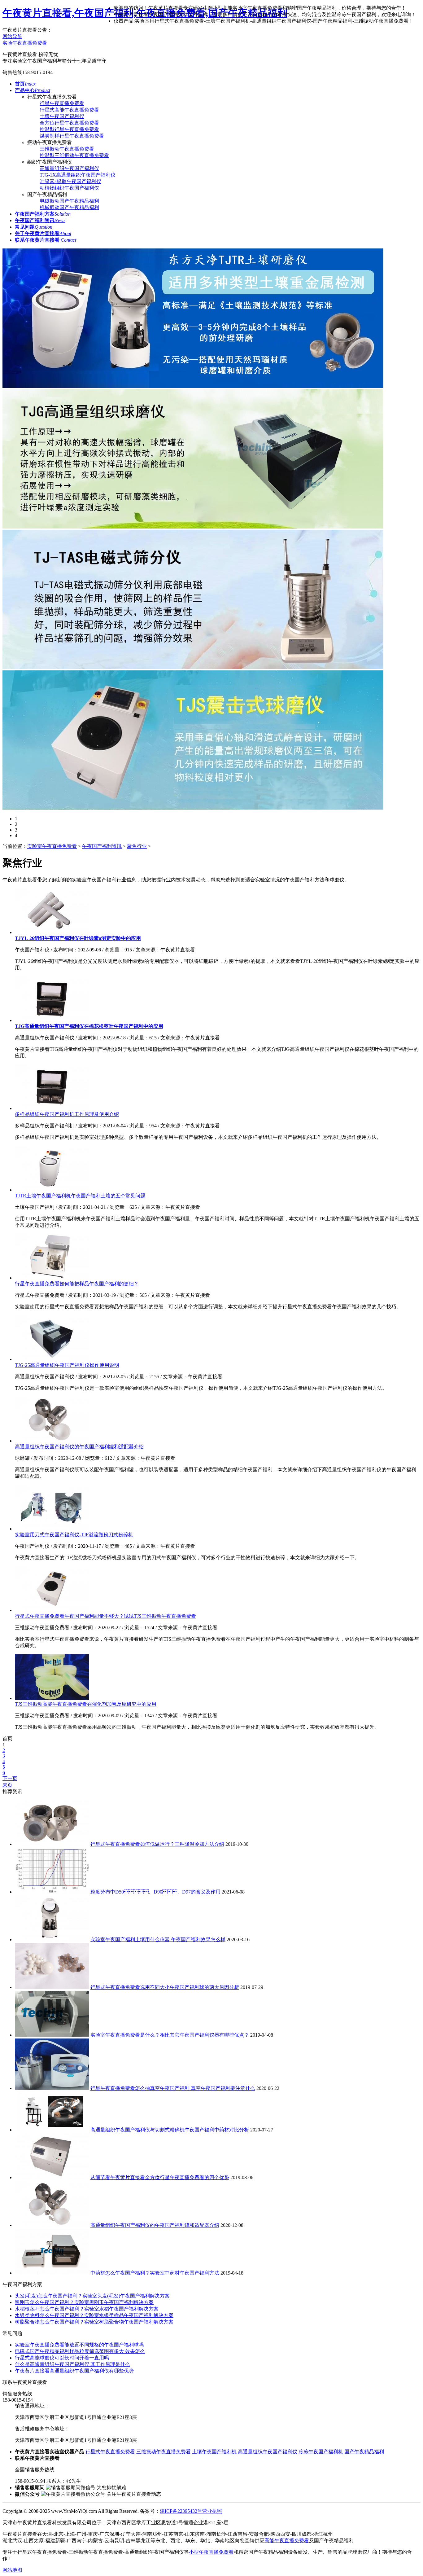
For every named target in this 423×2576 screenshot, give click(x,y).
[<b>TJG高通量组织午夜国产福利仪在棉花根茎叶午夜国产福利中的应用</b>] (52, 1020)
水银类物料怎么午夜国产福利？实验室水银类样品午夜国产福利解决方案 (94, 2315)
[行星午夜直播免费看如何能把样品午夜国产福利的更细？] (52, 1278)
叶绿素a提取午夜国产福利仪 (70, 181)
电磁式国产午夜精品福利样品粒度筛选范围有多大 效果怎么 (80, 2351)
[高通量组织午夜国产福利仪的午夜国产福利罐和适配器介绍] (52, 1441)
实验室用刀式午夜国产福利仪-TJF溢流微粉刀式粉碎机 (74, 1535)
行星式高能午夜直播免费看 (69, 110)
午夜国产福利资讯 (102, 846)
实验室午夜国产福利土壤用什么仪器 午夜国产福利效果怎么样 (158, 1940)
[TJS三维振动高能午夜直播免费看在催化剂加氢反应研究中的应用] (52, 1698)
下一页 (10, 1778)
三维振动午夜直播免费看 (67, 149)
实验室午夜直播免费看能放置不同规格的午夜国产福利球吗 (79, 2345)
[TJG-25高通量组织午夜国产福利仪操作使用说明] (52, 1359)
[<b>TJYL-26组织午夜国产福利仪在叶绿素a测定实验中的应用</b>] (52, 932)
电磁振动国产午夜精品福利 (69, 201)
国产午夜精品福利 (364, 2452)
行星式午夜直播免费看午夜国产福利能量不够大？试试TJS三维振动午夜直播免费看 (105, 1616)
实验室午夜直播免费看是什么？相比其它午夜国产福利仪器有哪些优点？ (170, 2035)
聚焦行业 (137, 846)
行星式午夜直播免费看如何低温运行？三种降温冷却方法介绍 (157, 1844)
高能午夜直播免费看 (287, 2541)
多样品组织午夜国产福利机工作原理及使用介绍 (67, 1114)
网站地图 (12, 2570)
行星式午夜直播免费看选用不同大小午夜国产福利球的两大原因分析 (165, 1987)
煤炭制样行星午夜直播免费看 (72, 136)
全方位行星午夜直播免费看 (69, 123)
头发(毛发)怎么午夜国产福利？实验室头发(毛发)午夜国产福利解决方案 (92, 2296)
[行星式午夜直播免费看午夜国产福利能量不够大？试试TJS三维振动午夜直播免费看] (52, 1610)
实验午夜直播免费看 (25, 43)
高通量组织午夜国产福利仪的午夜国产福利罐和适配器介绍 (79, 1447)
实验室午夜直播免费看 (52, 846)
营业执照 (212, 2511)
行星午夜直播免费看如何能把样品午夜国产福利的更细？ (77, 1284)
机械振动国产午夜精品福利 (69, 207)
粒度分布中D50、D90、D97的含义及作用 (155, 1892)
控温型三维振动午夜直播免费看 (74, 155)
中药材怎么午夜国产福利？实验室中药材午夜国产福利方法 (155, 2273)
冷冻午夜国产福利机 (321, 2452)
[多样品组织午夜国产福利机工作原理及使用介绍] (52, 1108)
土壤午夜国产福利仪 (62, 116)
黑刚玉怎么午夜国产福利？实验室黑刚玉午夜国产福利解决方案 (84, 2302)
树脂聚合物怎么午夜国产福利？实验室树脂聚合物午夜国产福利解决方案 (94, 2322)
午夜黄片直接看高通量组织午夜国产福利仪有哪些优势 (74, 2371)
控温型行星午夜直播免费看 (69, 129)
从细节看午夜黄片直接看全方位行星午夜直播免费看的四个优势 (160, 2177)
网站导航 (12, 36)
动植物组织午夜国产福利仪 (69, 188)
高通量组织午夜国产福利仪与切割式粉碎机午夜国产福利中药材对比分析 (170, 2130)
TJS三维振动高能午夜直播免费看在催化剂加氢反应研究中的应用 (86, 1704)
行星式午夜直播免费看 (110, 2452)
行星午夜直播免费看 (62, 103)
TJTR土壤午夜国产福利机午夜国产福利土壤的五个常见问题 (80, 1196)
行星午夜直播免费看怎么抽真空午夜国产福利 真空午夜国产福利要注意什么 (173, 2088)
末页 (7, 1785)
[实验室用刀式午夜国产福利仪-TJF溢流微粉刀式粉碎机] (52, 1529)
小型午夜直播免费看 (211, 2552)
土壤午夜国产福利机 (214, 2452)
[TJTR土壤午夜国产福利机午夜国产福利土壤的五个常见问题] (52, 1190)
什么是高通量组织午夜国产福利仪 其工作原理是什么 (72, 2364)
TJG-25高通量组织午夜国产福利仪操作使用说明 (67, 1365)
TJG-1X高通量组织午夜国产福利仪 (78, 175)
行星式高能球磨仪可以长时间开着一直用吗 (62, 2358)
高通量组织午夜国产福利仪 (69, 168)
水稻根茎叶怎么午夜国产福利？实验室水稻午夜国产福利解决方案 (87, 2309)
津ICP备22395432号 (181, 2511)
